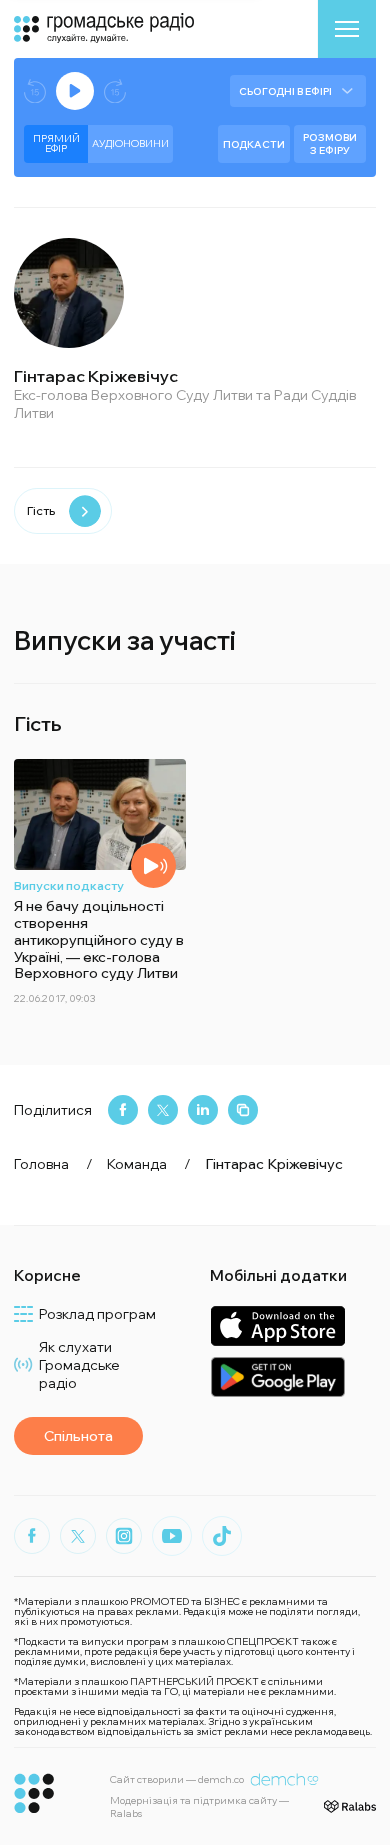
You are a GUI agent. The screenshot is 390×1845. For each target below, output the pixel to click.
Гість (41, 510)
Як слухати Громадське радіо (79, 1365)
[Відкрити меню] (347, 29)
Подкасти (254, 144)
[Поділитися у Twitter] (163, 1110)
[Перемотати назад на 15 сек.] (35, 91)
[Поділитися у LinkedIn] (203, 1110)
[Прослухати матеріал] (153, 865)
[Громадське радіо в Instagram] (124, 1536)
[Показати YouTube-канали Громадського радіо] (172, 1536)
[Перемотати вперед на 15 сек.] (115, 91)
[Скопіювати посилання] (243, 1110)
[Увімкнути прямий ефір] (75, 91)
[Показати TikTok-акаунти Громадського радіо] (222, 1536)
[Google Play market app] (277, 1376)
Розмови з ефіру (330, 144)
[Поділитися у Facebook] (123, 1110)
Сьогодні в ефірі (285, 91)
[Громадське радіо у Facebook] (32, 1536)
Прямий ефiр (56, 143)
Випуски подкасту (69, 885)
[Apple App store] (277, 1325)
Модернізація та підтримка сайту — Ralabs (199, 1807)
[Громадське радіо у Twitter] (78, 1536)
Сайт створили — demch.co (177, 1779)
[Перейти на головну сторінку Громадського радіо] (34, 1793)
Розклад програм (97, 1314)
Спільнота (78, 1436)
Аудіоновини (130, 143)
